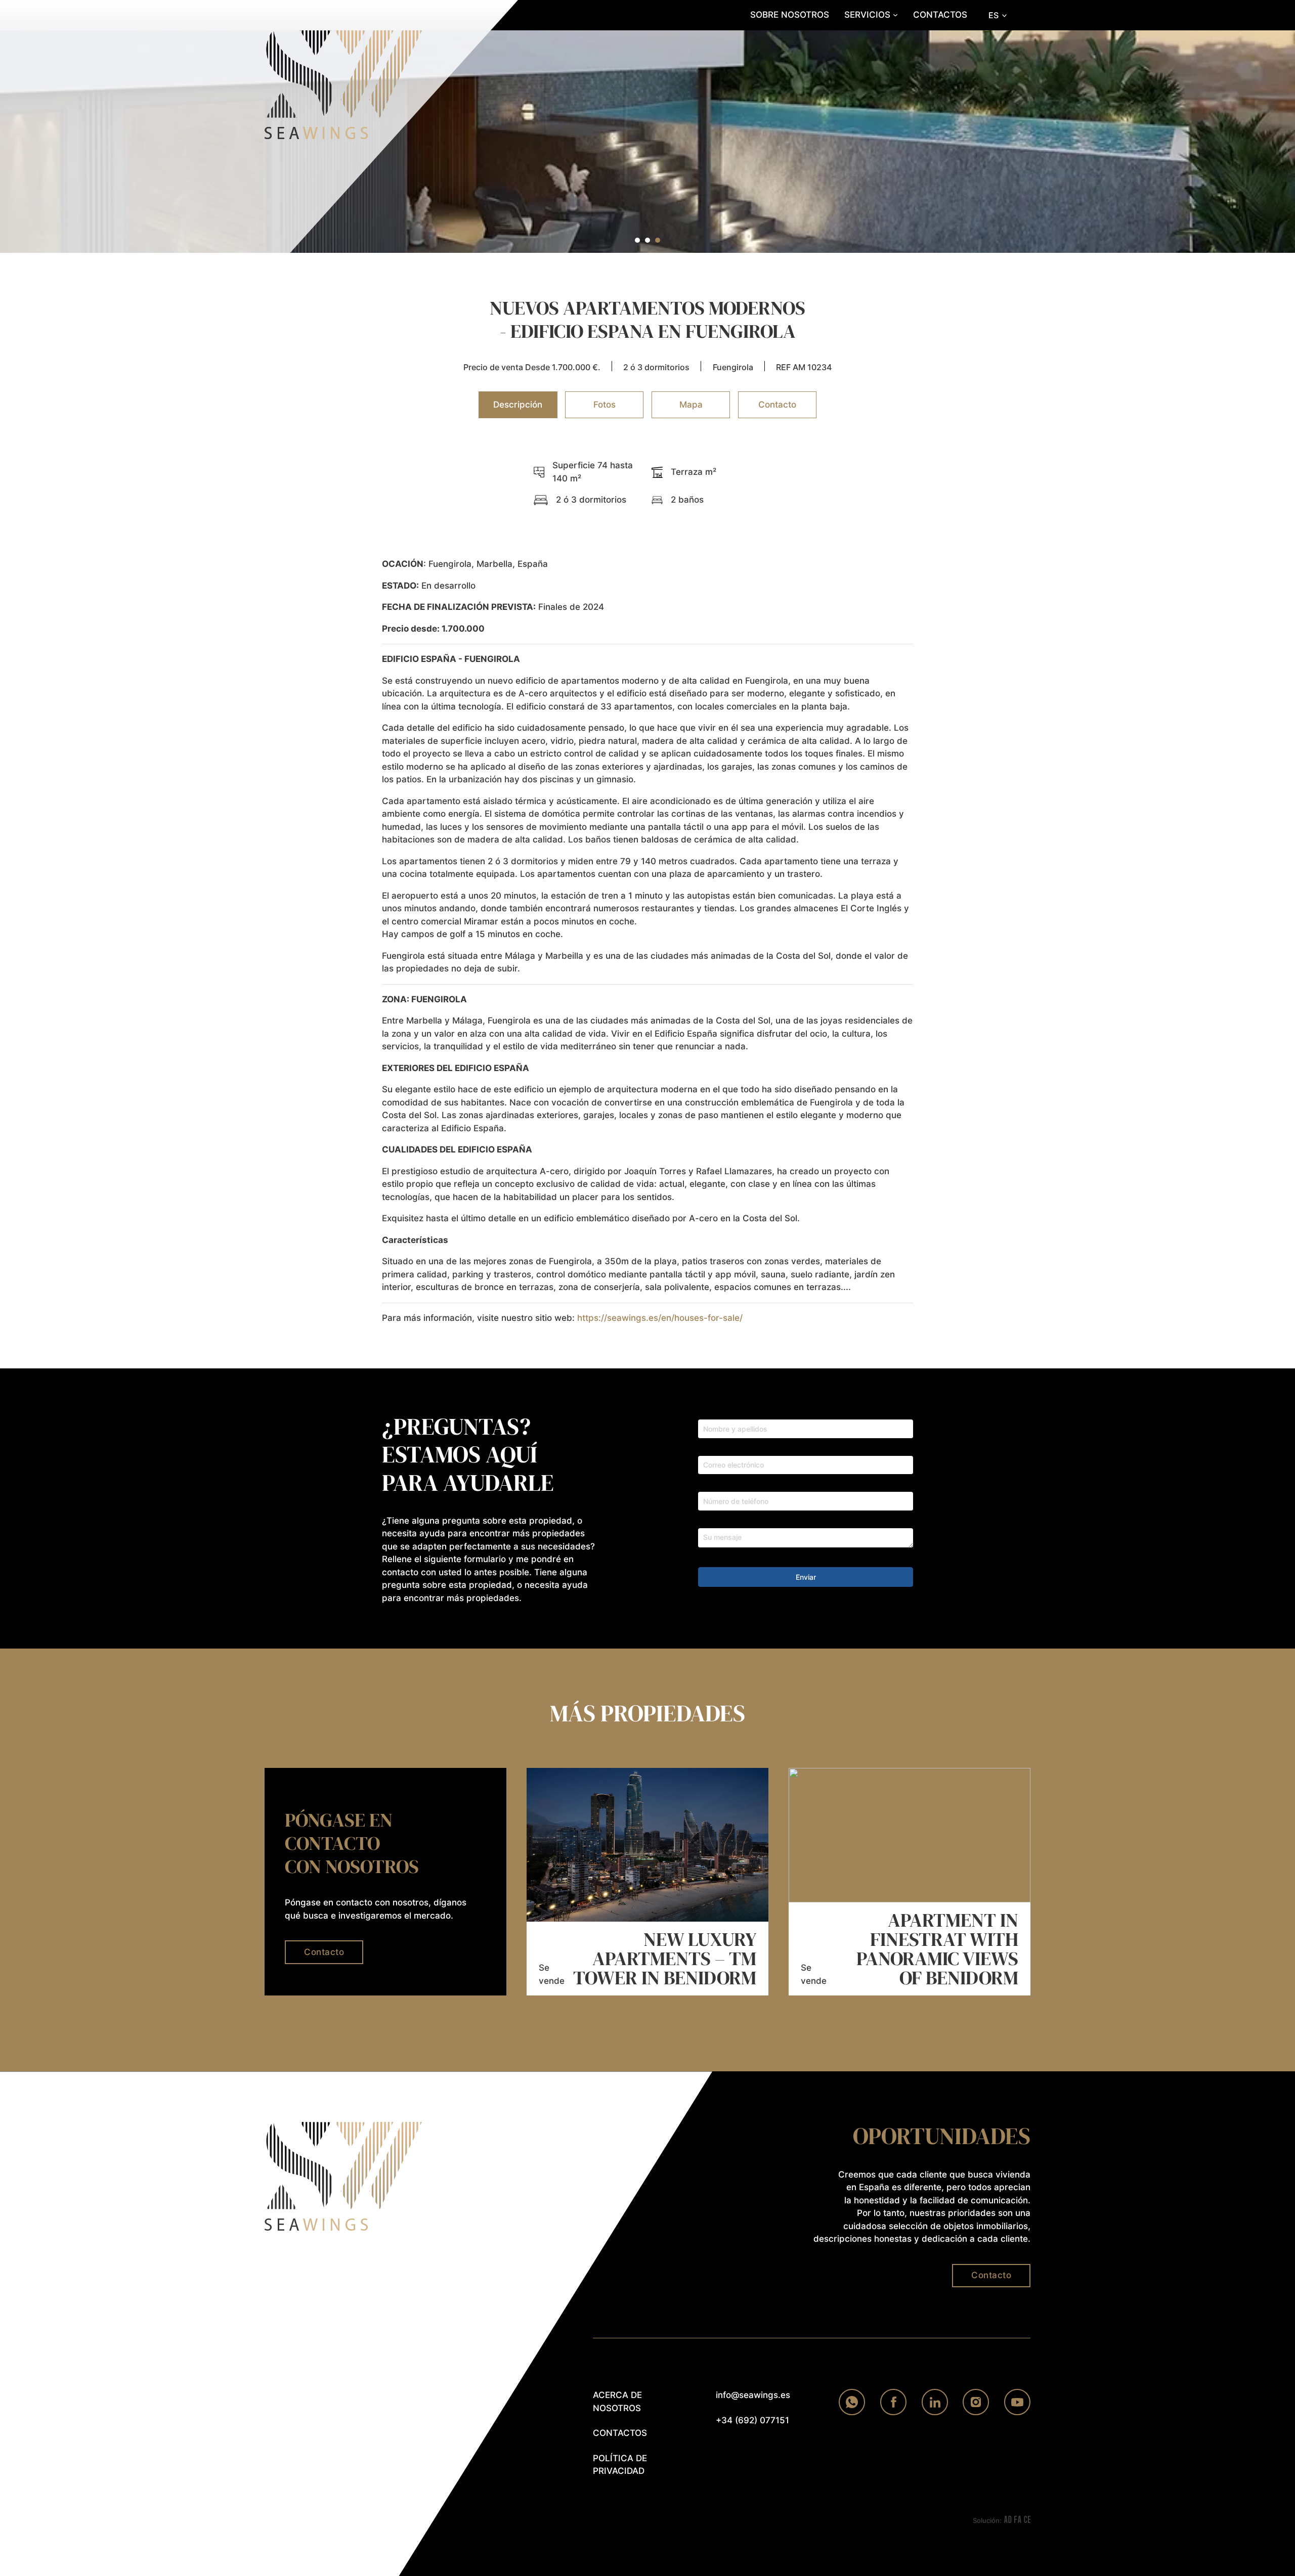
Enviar (806, 1577)
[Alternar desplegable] (895, 15)
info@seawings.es (753, 2395)
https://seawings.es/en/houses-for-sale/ (660, 1318)
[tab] (637, 240)
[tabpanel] (647, 892)
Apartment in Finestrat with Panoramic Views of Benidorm (937, 1949)
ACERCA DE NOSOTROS (617, 2402)
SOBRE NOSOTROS (790, 15)
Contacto (324, 1952)
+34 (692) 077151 (752, 2420)
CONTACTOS (940, 15)
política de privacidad (620, 2465)
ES (994, 15)
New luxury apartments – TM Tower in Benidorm (665, 1959)
